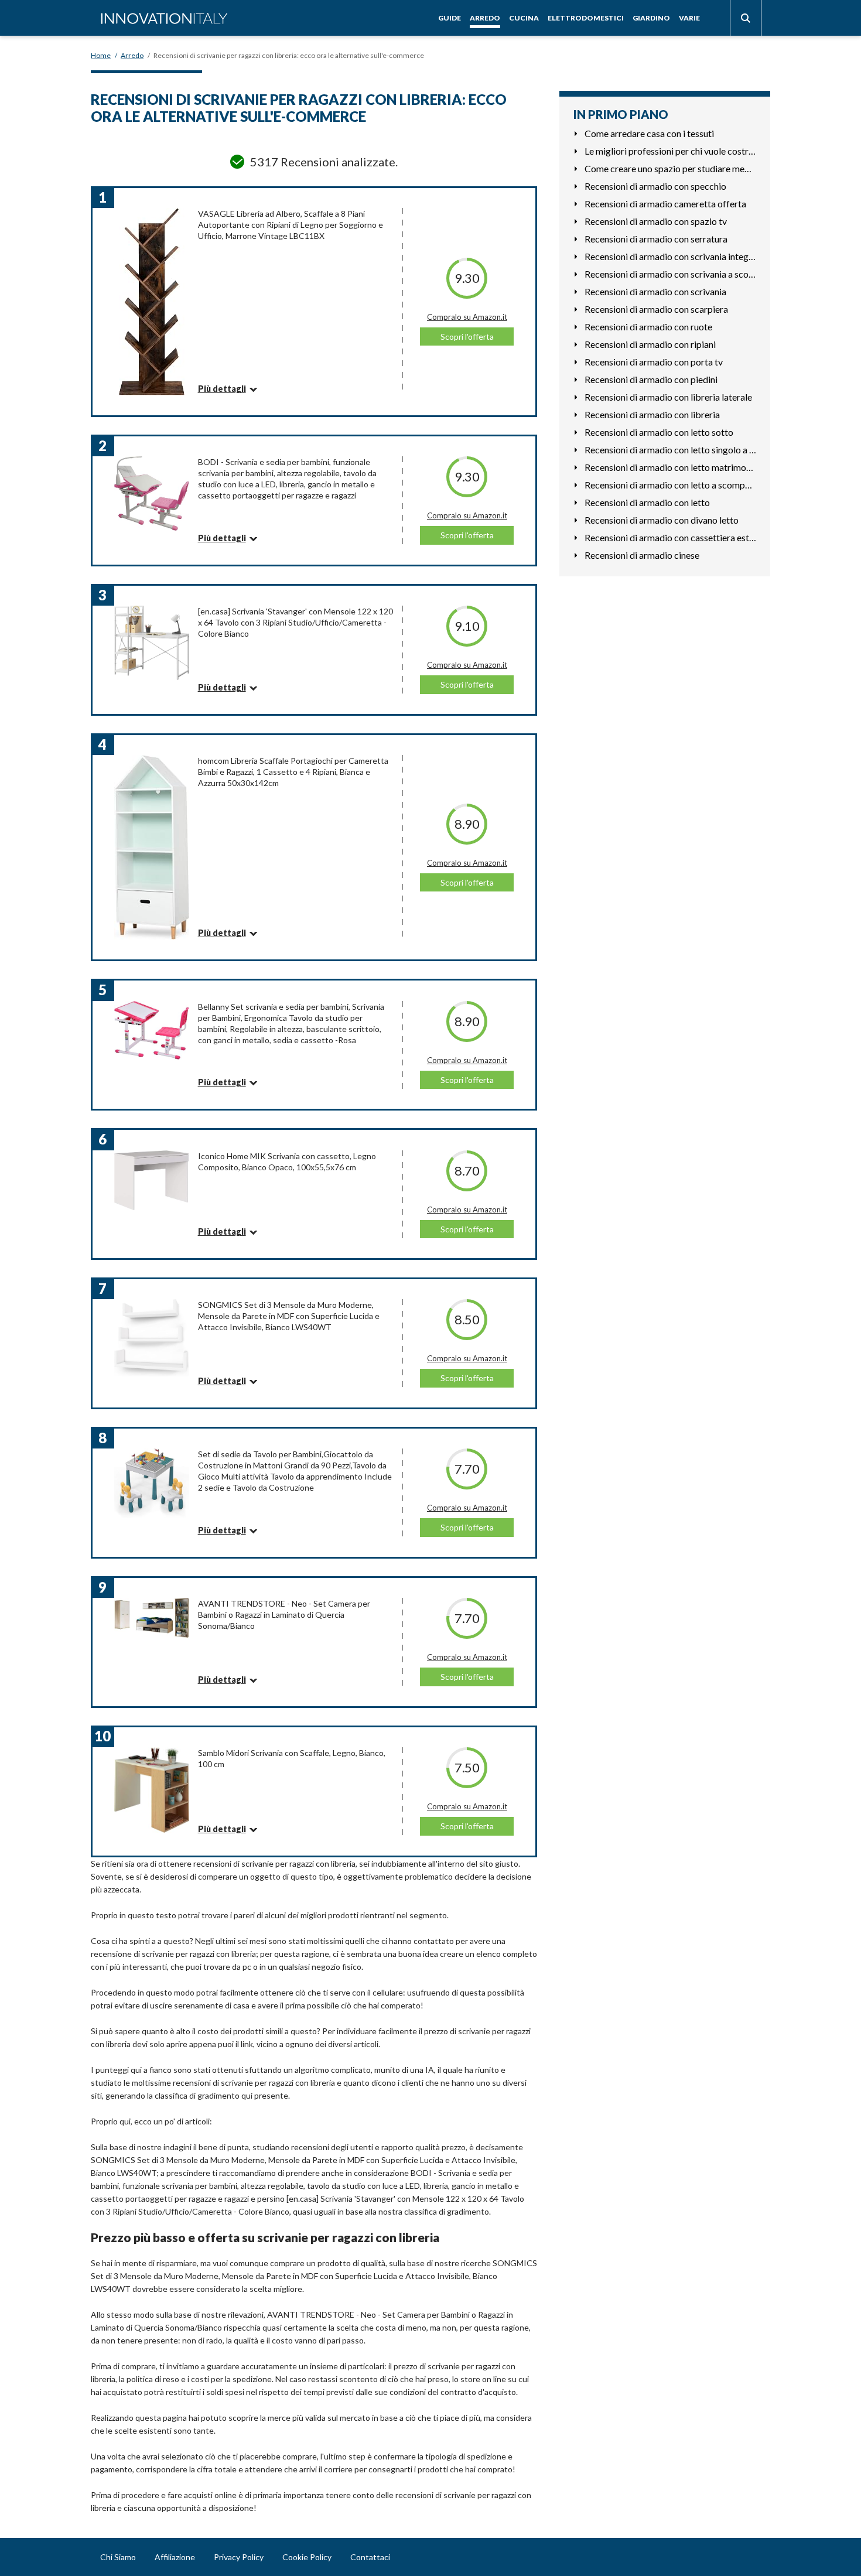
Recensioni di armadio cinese (642, 555)
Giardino (651, 18)
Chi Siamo (118, 2557)
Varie (689, 18)
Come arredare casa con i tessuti (649, 133)
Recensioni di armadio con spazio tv (656, 221)
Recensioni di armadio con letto (647, 502)
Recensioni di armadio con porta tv (654, 362)
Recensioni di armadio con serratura (656, 239)
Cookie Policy (307, 2557)
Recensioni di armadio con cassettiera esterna (670, 537)
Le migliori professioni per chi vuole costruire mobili (670, 151)
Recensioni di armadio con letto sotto (659, 432)
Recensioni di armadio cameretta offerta (665, 204)
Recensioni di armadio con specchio (655, 186)
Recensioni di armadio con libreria (652, 414)
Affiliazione (175, 2557)
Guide (450, 18)
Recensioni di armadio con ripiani (650, 344)
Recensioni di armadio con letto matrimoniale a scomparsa (670, 467)
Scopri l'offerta (467, 336)
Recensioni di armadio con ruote (648, 327)
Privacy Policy (239, 2557)
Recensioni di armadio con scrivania (655, 291)
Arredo (485, 18)
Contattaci (370, 2557)
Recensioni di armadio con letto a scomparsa (670, 485)
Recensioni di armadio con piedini (651, 379)
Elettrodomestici (586, 18)
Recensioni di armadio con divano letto (662, 520)
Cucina (524, 18)
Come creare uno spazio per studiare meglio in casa (670, 168)
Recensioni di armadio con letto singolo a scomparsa (670, 450)
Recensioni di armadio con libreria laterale (668, 397)
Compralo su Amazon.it (467, 317)
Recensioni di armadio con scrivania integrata (670, 256)
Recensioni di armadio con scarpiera (656, 309)
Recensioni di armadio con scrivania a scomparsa (670, 274)
